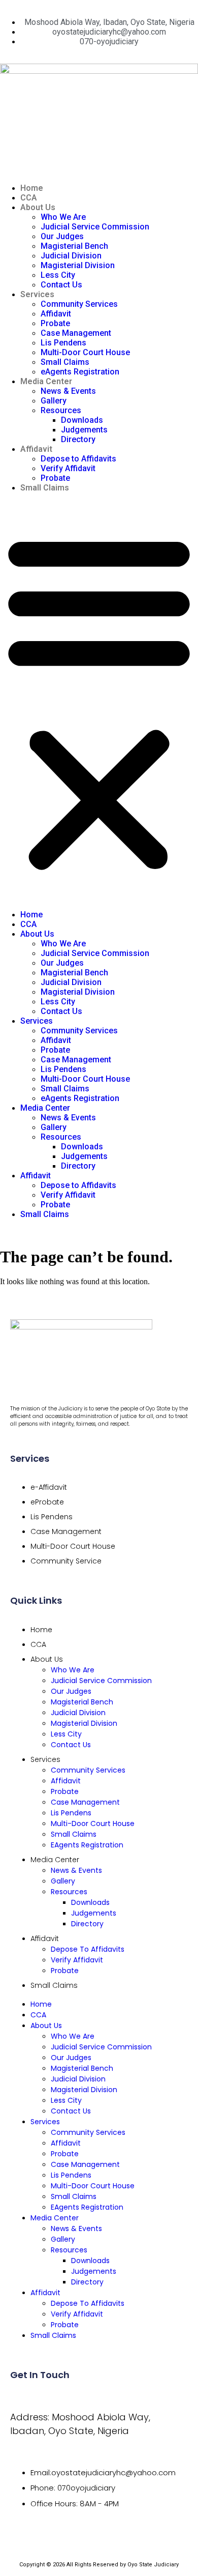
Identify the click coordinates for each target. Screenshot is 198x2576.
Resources (61, 410)
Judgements (84, 430)
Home (32, 188)
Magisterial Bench (74, 246)
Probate (55, 323)
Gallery (54, 401)
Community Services (79, 304)
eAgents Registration (80, 372)
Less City (58, 275)
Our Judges (62, 236)
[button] (99, 701)
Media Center (46, 381)
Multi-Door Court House (85, 352)
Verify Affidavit (68, 468)
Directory (78, 439)
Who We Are (63, 217)
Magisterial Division (78, 265)
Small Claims (65, 362)
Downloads (82, 420)
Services (37, 294)
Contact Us (61, 285)
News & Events (68, 391)
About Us (38, 207)
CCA (29, 198)
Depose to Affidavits (78, 459)
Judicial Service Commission (95, 227)
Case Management (76, 333)
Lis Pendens (63, 343)
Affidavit (56, 314)
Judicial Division (71, 256)
